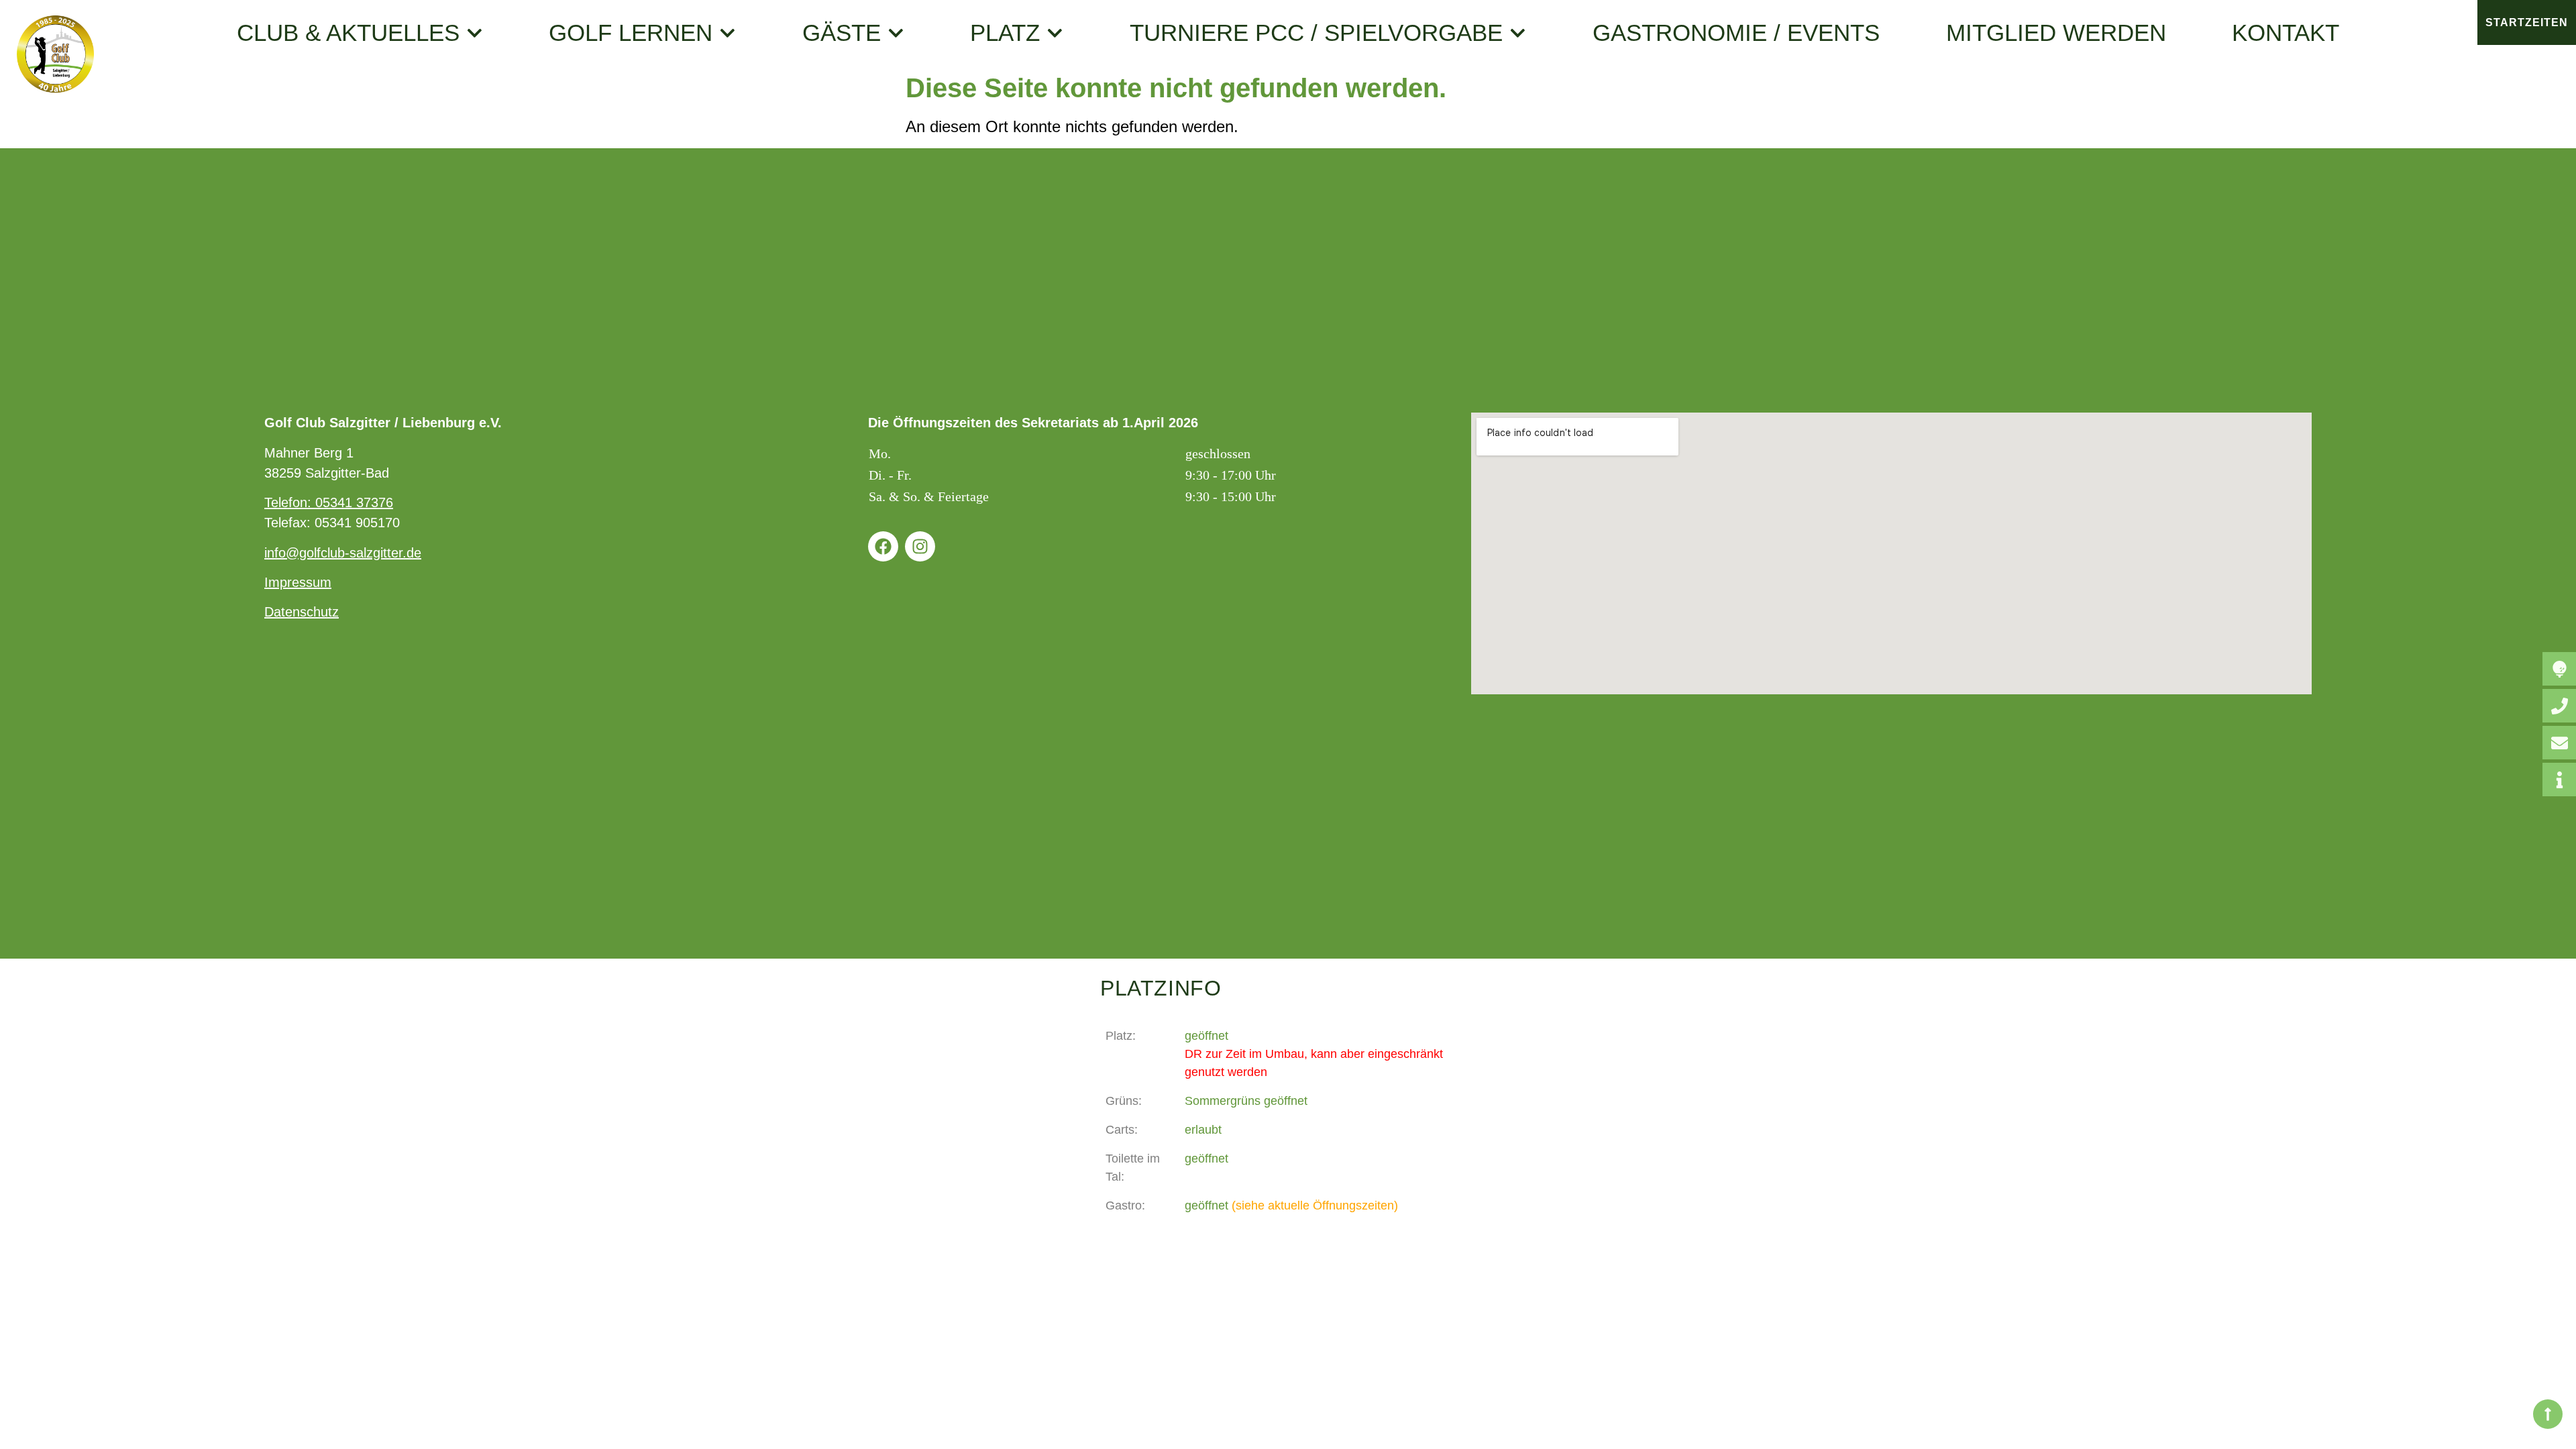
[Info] (2559, 780)
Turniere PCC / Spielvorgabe (1316, 33)
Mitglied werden (2056, 33)
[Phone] (2559, 706)
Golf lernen (631, 33)
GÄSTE (842, 33)
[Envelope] (2559, 743)
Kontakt (2286, 33)
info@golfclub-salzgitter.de (343, 553)
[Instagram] (920, 546)
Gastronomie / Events (1736, 33)
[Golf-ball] (2559, 669)
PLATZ (1005, 33)
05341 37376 (354, 502)
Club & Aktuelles (348, 33)
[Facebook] (883, 546)
